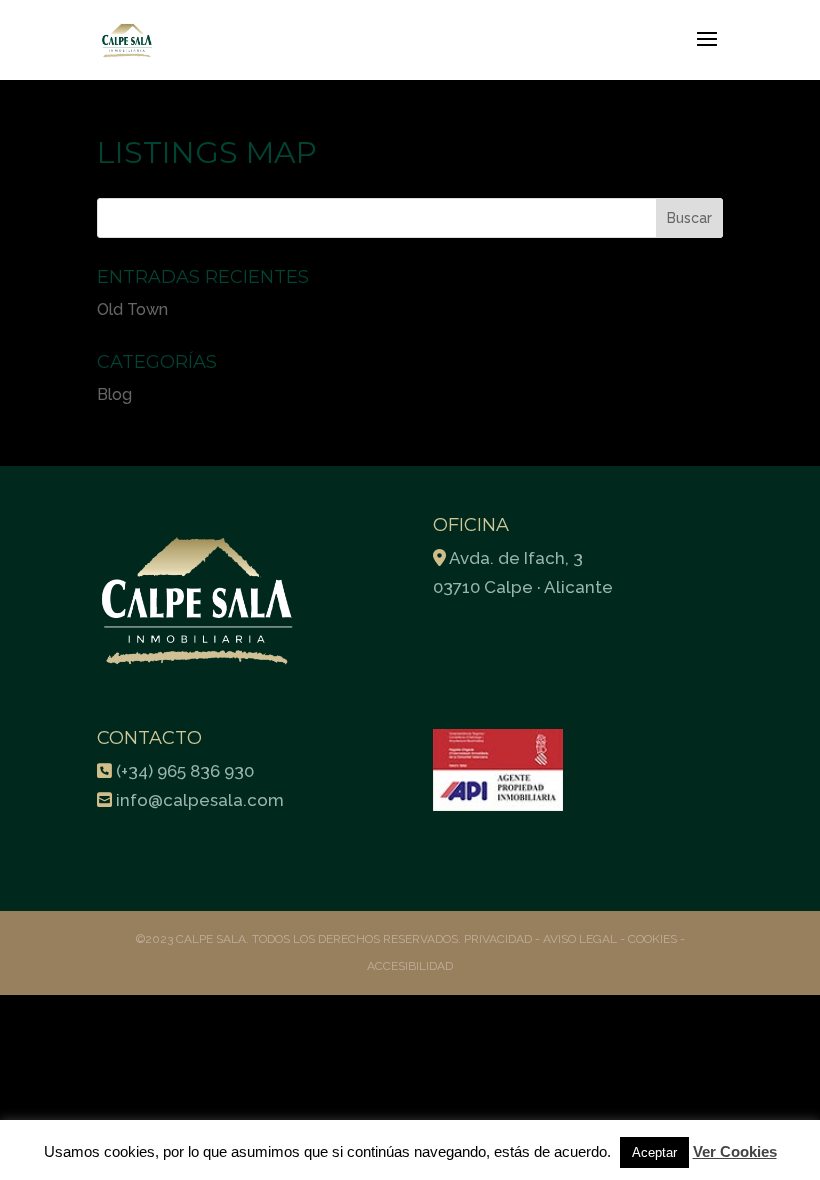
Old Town (132, 309)
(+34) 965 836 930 (185, 771)
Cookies (652, 939)
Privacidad (499, 939)
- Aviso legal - (580, 939)
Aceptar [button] (654, 1152)
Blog (114, 394)
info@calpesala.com (200, 800)
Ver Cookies (735, 1151)
